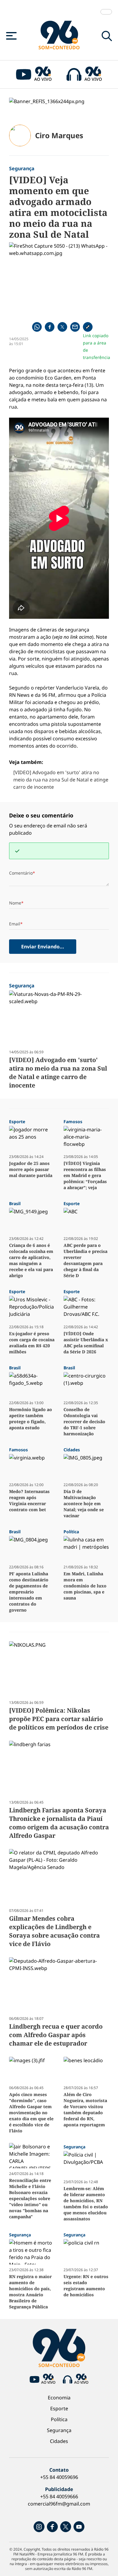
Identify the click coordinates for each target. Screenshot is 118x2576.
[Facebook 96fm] (52, 2527)
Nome (15, 903)
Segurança (59, 2430)
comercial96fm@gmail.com (59, 2504)
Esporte (59, 2408)
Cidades (59, 2441)
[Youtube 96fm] (79, 2527)
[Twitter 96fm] (66, 2527)
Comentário (21, 873)
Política (59, 2419)
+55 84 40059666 (59, 2496)
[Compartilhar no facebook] (50, 327)
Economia (59, 2398)
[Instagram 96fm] (39, 2527)
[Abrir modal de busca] (107, 36)
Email (15, 924)
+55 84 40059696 (59, 2477)
